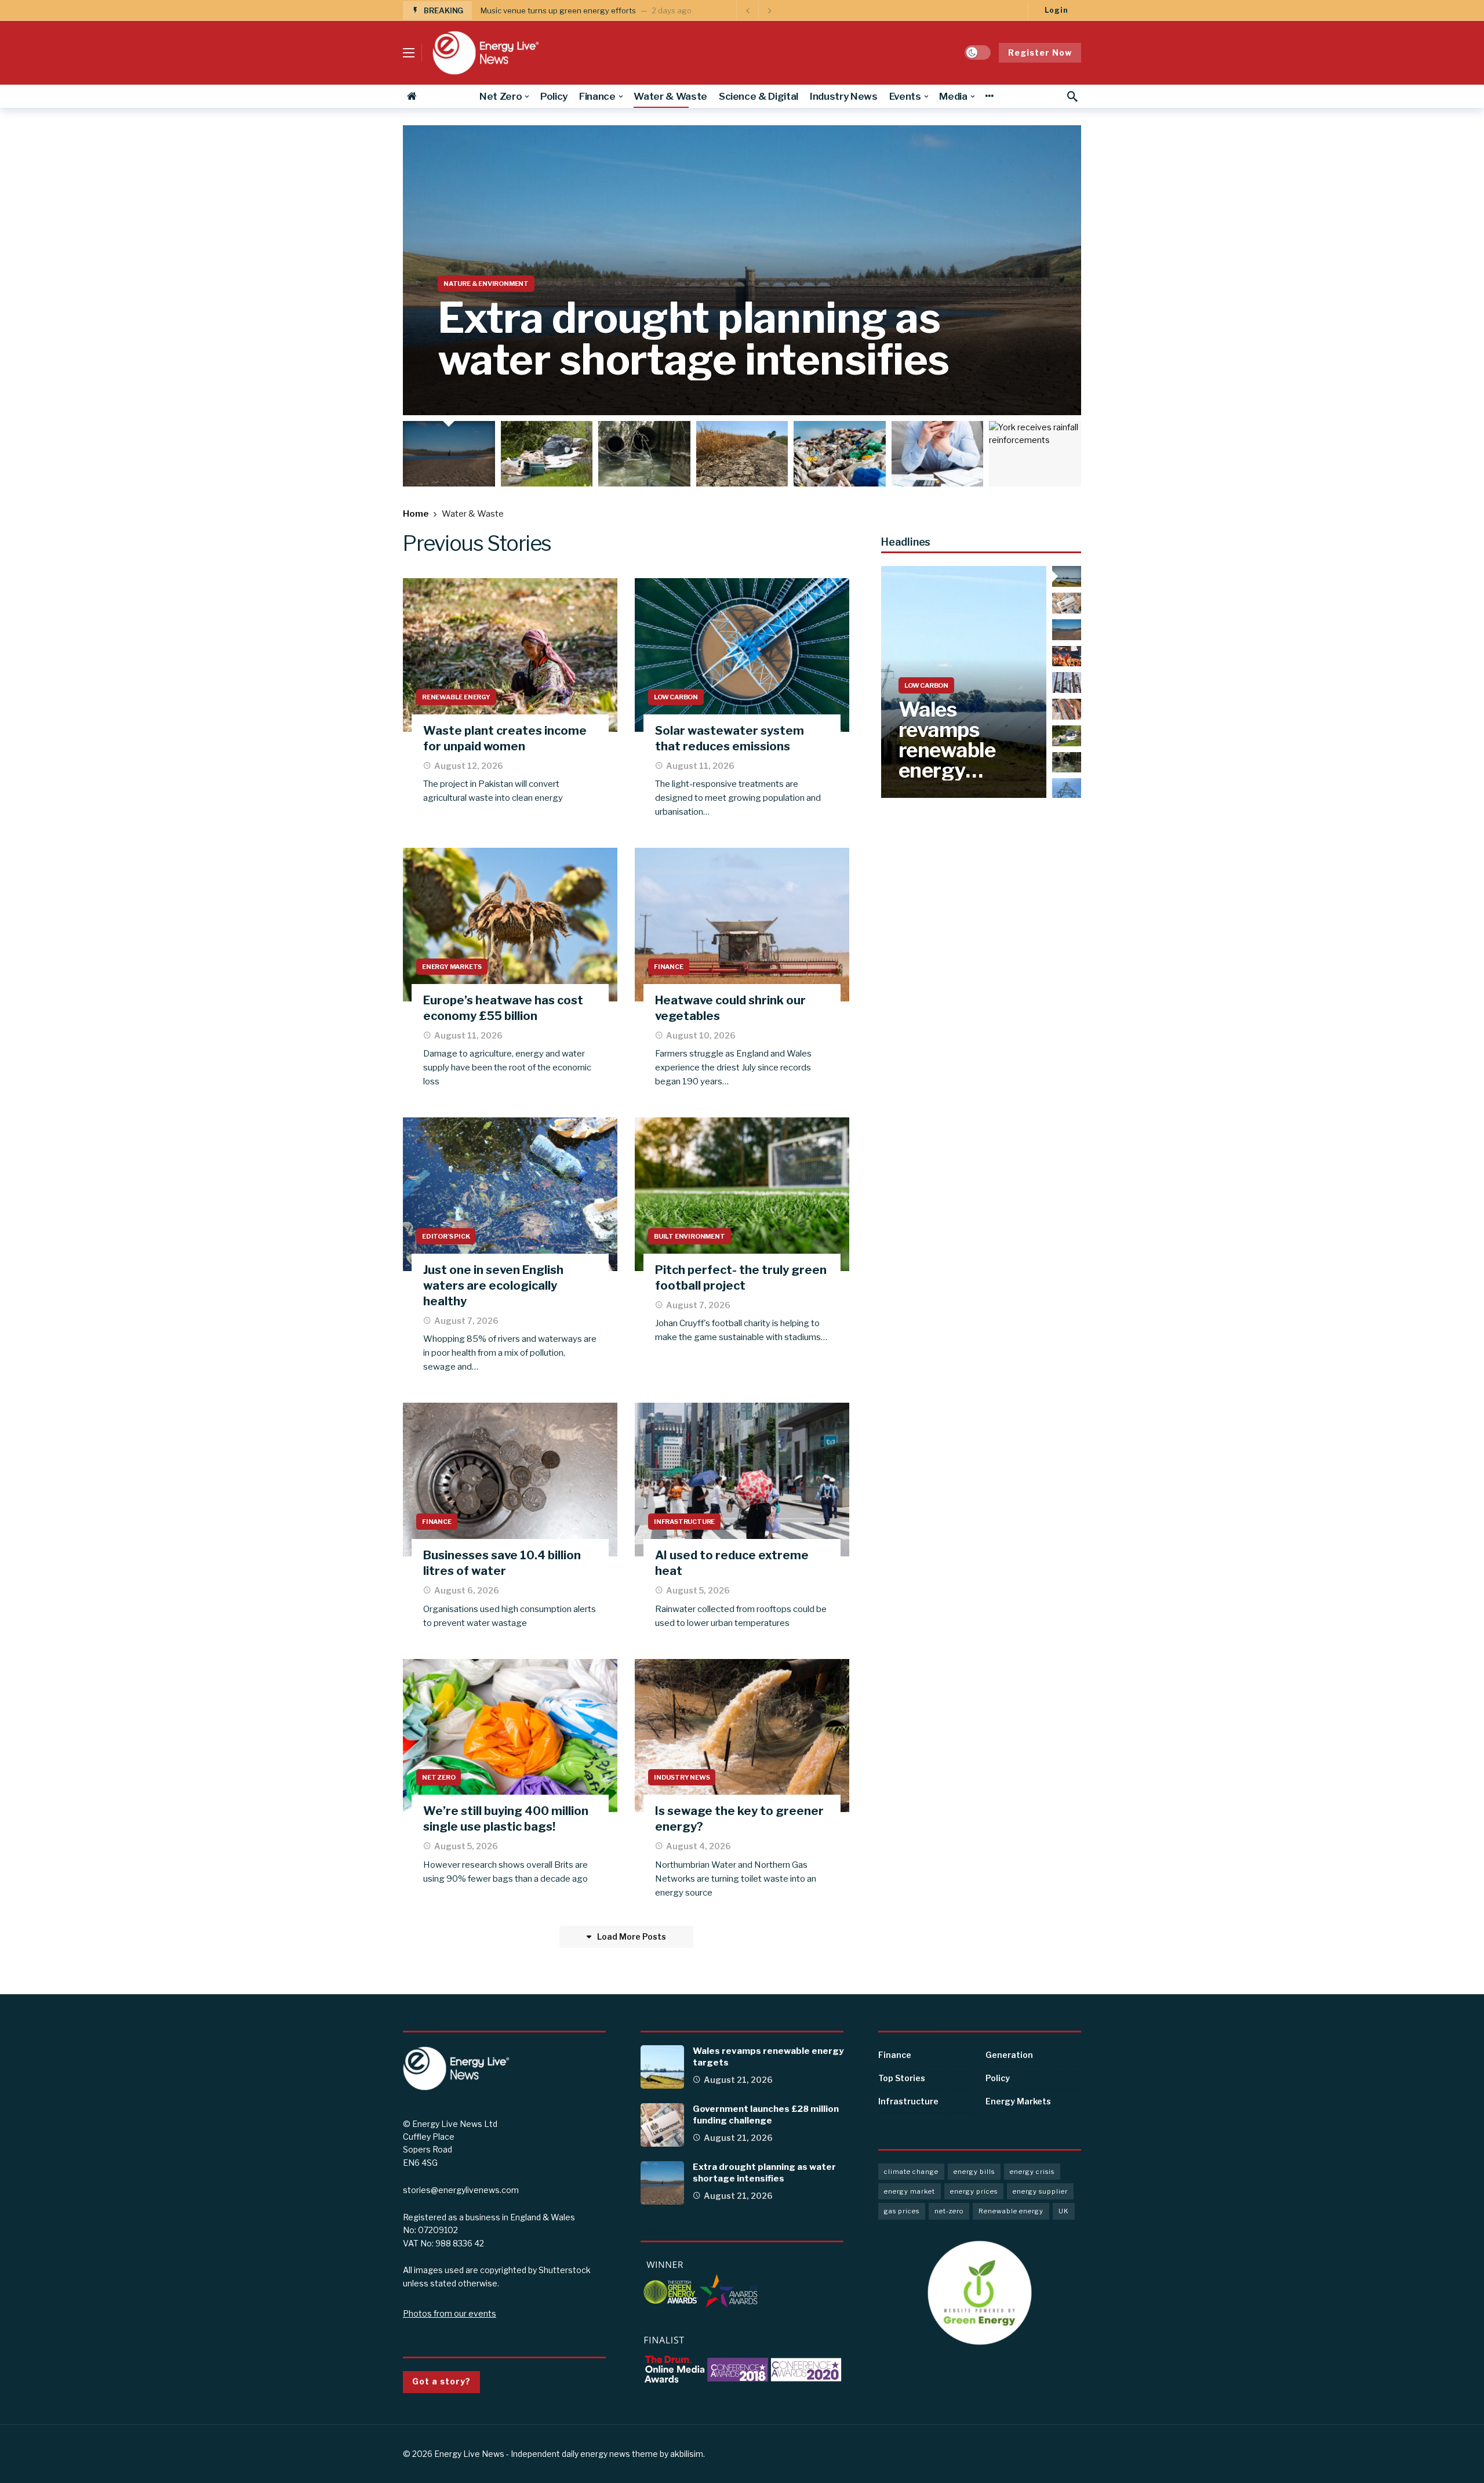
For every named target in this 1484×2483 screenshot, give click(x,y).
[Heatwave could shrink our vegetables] (742, 925)
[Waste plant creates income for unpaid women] (510, 655)
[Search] (1072, 96)
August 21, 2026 (738, 2080)
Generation (1009, 2055)
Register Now (1040, 52)
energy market (910, 2191)
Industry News (682, 1777)
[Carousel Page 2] (550, 454)
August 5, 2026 (698, 1590)
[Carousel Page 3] (647, 454)
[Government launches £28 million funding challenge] (662, 2125)
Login (1056, 10)
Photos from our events (450, 2313)
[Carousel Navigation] (758, 10)
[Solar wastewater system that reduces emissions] (742, 655)
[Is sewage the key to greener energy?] (742, 1736)
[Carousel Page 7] (1038, 454)
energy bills (974, 2172)
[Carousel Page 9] (1067, 789)
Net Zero (439, 1777)
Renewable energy (1011, 2211)
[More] (989, 96)
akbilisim (687, 2454)
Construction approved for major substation (560, 10)
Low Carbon (676, 697)
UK (1064, 2211)
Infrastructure (684, 1522)
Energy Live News (469, 2454)
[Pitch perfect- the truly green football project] (742, 1194)
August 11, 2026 (700, 766)
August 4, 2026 (699, 1846)
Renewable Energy (456, 697)
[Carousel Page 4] (745, 454)
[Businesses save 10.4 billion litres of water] (510, 1480)
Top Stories (902, 2078)
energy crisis (1032, 2172)
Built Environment (690, 1236)
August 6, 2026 (467, 1590)
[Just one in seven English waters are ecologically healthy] (510, 1194)
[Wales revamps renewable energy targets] (964, 682)
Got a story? (441, 2381)
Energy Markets (452, 967)
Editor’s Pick (446, 1236)
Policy (998, 2078)
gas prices (902, 2211)
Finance (669, 967)
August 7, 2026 (466, 1321)
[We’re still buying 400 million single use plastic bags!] (510, 1736)
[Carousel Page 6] (941, 454)
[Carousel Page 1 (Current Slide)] (452, 454)
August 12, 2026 (469, 766)
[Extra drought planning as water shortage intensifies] (742, 270)
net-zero (949, 2211)
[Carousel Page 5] (843, 454)
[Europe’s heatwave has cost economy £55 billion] (510, 925)
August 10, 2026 (701, 1035)
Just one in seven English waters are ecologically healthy (493, 1286)
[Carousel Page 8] (1067, 763)
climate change (911, 2172)
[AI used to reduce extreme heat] (742, 1480)
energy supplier (1040, 2191)
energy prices (974, 2191)
